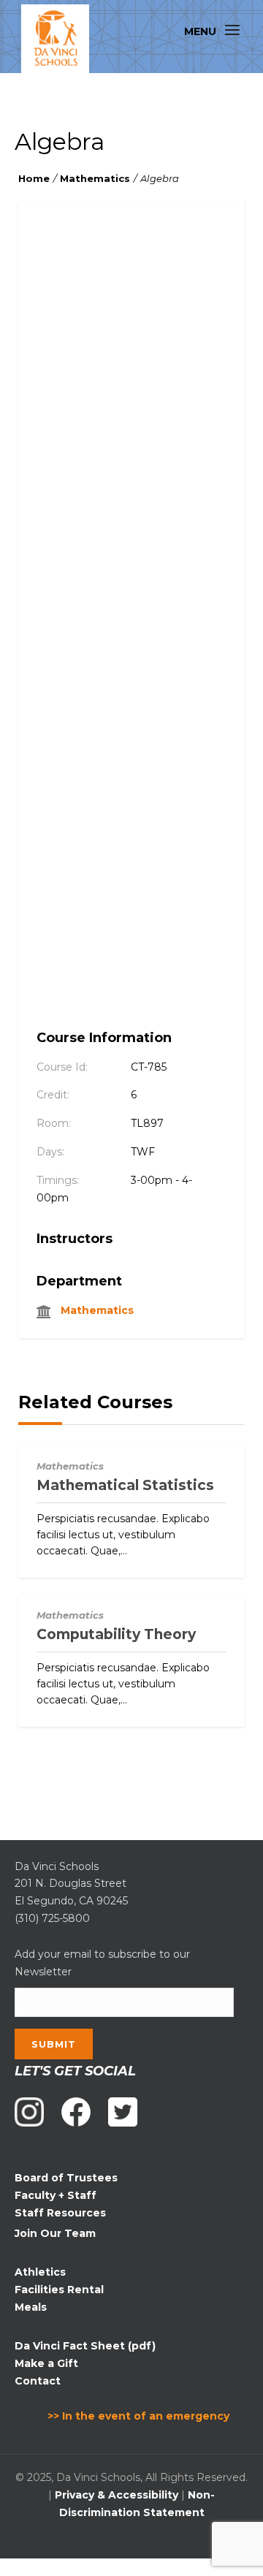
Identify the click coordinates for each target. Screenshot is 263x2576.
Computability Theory (116, 1634)
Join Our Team (55, 2233)
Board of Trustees (66, 2178)
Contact (38, 2381)
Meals (31, 2307)
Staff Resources (60, 2213)
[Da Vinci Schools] (55, 39)
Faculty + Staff (56, 2195)
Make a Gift (46, 2363)
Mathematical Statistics (125, 1485)
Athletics (40, 2272)
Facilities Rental (59, 2290)
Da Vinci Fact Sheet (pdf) (85, 2346)
